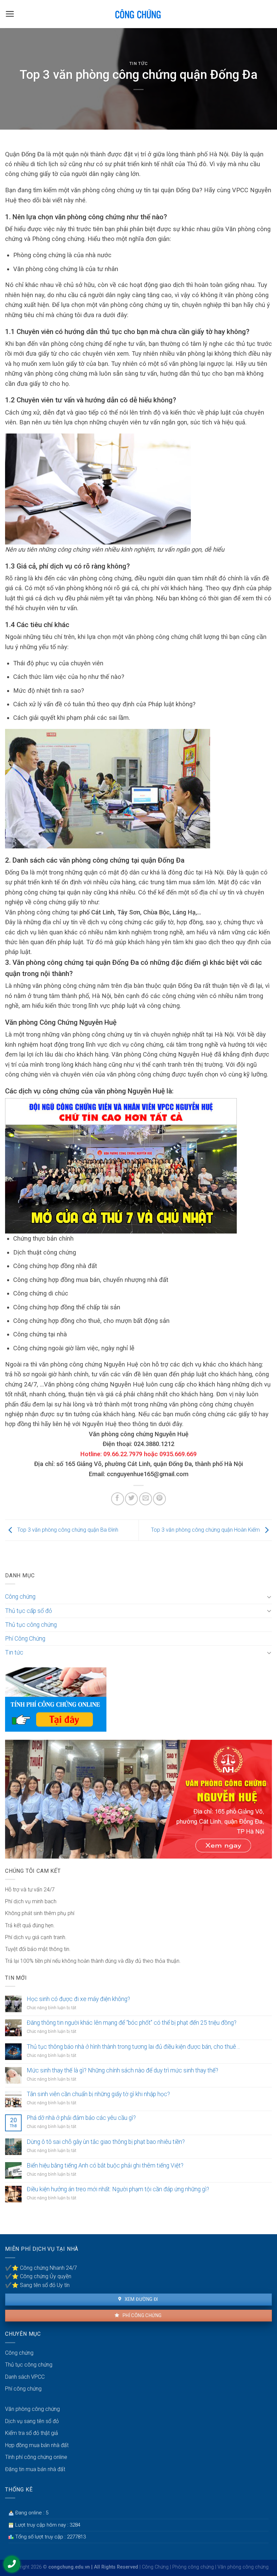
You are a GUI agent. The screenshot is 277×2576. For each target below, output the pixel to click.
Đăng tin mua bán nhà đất (35, 2469)
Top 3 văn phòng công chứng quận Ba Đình (67, 1530)
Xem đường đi (141, 2299)
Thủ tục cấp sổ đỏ (29, 1611)
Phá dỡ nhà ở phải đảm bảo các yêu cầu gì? (81, 2118)
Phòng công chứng (193, 2567)
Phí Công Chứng (25, 1639)
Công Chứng (155, 2567)
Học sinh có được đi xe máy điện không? (78, 1999)
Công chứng (20, 1597)
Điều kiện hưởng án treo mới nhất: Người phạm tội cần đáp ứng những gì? (118, 2189)
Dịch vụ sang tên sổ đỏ (32, 2421)
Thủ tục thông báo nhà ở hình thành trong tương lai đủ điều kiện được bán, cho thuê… (133, 2047)
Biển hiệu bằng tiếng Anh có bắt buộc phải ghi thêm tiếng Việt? (105, 2166)
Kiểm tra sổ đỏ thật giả (32, 2433)
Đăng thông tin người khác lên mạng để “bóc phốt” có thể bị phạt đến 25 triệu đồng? (132, 2023)
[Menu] (10, 14)
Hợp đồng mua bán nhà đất (37, 2445)
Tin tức (139, 63)
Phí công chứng (141, 2315)
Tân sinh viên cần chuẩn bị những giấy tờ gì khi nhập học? (98, 2094)
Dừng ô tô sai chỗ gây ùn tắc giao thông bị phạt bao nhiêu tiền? (106, 2142)
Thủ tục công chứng (31, 1625)
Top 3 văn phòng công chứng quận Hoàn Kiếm (206, 1530)
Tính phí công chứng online (36, 2457)
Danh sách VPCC (25, 2377)
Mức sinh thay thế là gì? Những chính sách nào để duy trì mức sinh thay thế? (122, 2070)
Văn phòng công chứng (32, 2409)
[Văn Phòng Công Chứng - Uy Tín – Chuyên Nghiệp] (139, 14)
